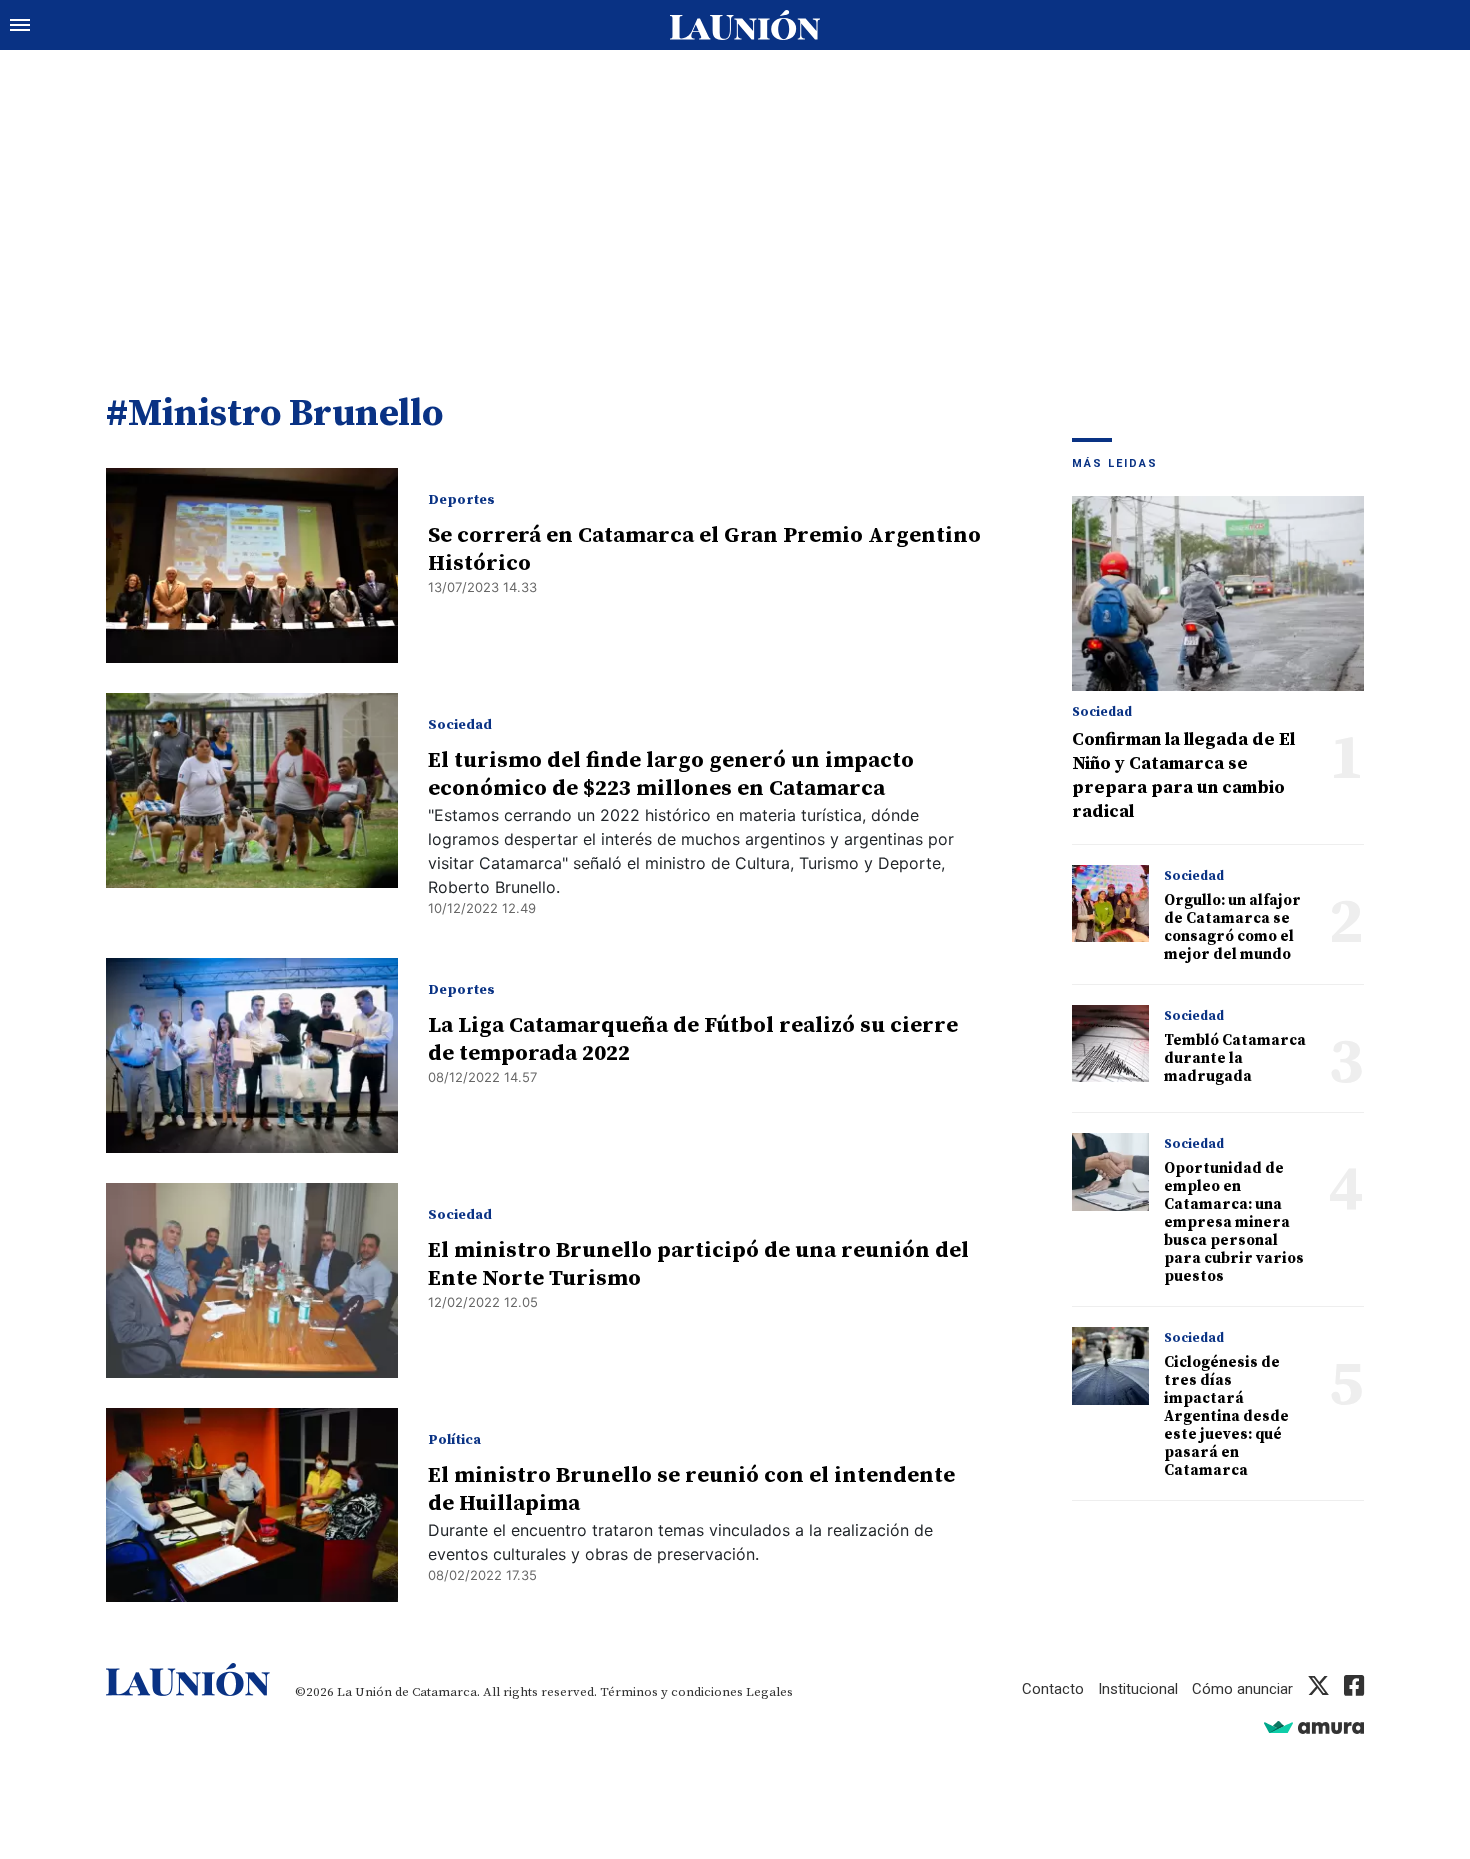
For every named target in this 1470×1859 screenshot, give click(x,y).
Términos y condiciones (671, 1692)
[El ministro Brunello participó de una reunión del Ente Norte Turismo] (252, 1280)
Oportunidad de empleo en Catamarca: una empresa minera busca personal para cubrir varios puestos (1234, 1222)
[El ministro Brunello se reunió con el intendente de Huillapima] (252, 1505)
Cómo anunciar (1242, 1689)
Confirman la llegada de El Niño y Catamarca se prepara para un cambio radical (1183, 775)
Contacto (1053, 1689)
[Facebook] (1354, 1689)
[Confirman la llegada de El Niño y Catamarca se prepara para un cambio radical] (1218, 593)
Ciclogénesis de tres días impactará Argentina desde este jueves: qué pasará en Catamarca (1226, 1416)
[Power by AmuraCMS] (1314, 1726)
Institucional (1138, 1689)
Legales (769, 1692)
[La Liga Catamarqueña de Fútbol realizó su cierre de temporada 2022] (252, 1055)
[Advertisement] (735, 200)
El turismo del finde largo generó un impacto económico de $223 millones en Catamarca (671, 774)
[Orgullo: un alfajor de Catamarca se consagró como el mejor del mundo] (1110, 903)
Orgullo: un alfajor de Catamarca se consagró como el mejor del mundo (1232, 927)
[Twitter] (1318, 1689)
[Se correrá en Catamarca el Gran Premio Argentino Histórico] (252, 565)
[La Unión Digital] (745, 25)
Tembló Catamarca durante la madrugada (1235, 1058)
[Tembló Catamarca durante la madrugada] (1110, 1043)
